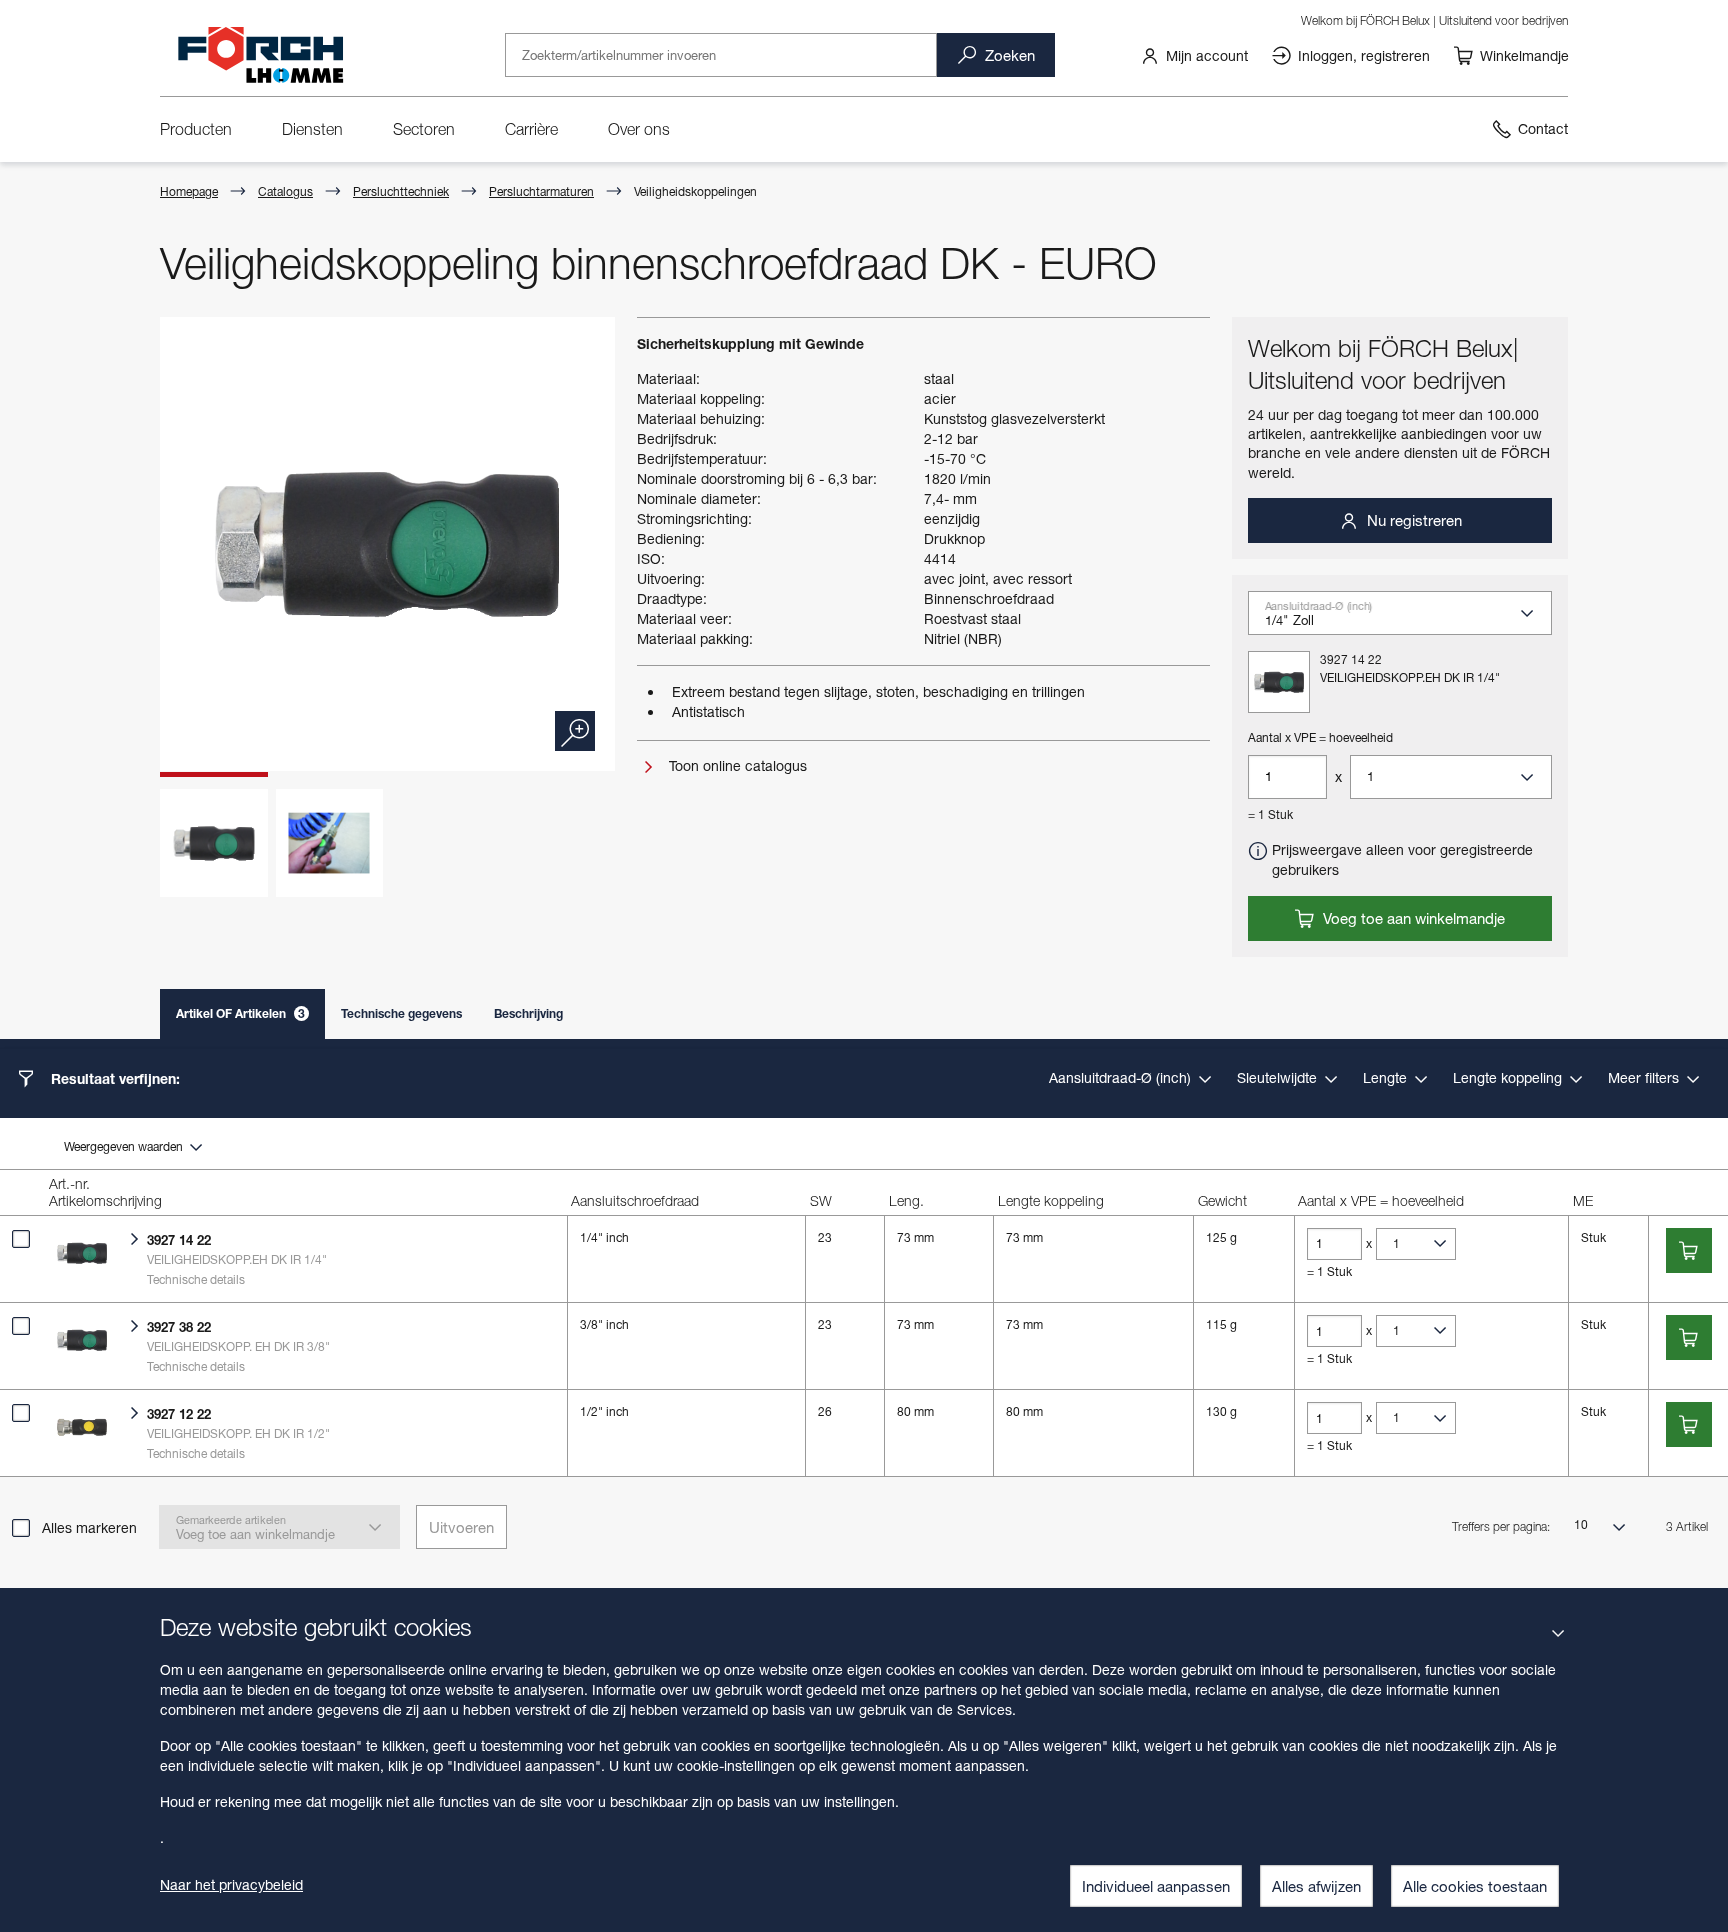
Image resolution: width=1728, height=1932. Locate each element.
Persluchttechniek (401, 191)
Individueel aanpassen (1156, 1886)
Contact (1543, 128)
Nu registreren (1412, 520)
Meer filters (1645, 1077)
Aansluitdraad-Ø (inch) (1122, 1077)
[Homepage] (260, 54)
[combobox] (1408, 620)
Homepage (189, 191)
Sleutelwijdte (1279, 1077)
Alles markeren (89, 1527)
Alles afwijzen (1316, 1886)
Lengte (1387, 1077)
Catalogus (285, 191)
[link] (1194, 55)
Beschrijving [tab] (528, 1013)
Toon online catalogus (736, 765)
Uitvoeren (461, 1527)
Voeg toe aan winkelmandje (1412, 918)
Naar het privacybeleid (231, 1884)
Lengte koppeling (1509, 1077)
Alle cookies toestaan (1475, 1886)
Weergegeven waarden (125, 1146)
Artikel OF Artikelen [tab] (240, 1013)
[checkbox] (21, 1239)
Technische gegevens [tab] (401, 1013)
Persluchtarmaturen (541, 191)
